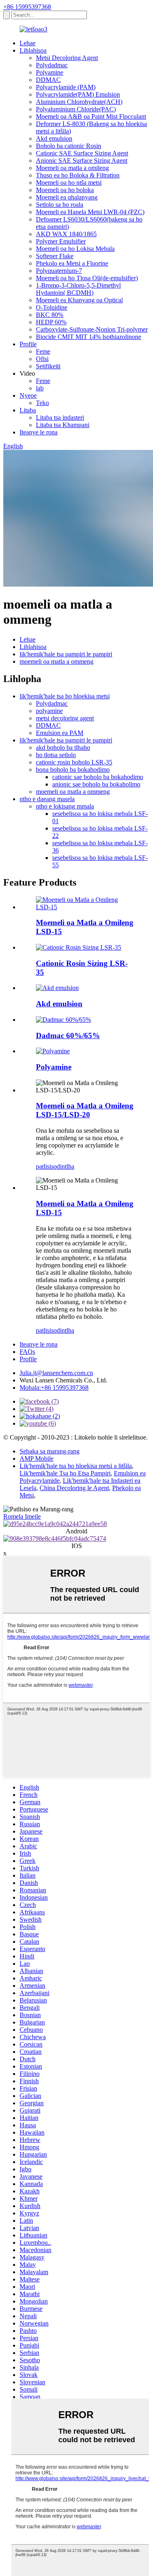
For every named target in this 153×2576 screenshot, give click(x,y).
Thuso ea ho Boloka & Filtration (78, 175)
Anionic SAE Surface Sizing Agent (82, 161)
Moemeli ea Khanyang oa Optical (79, 300)
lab (40, 388)
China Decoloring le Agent (74, 1488)
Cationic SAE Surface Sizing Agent (82, 153)
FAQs (27, 1352)
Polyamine (50, 72)
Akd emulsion (54, 138)
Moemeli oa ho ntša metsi (69, 183)
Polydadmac (52, 65)
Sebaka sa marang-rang (50, 1451)
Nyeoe (28, 395)
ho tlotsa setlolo (56, 755)
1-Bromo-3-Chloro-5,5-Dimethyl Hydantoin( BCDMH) (78, 289)
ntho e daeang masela (47, 799)
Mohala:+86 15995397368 (54, 1388)
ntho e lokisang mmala (65, 806)
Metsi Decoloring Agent (67, 58)
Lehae (28, 43)
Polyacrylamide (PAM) (66, 87)
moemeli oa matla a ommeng (57, 661)
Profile (28, 344)
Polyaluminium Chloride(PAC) (76, 109)
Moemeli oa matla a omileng (72, 168)
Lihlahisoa (33, 50)
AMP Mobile (37, 1459)
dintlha (65, 1166)
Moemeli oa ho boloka (65, 190)
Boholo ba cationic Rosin (69, 146)
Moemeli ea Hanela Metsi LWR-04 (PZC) (90, 212)
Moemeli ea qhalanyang (67, 197)
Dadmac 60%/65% (68, 1035)
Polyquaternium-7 (59, 271)
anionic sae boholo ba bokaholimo (96, 784)
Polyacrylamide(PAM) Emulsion (78, 94)
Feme (43, 351)
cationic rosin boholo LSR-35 (74, 762)
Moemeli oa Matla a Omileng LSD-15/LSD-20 (85, 1110)
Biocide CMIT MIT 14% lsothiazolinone (89, 337)
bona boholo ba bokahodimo (73, 770)
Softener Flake (55, 256)
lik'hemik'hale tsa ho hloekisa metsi (65, 696)
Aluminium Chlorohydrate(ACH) (79, 102)
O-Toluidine (52, 307)
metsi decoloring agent (65, 718)
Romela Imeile (22, 1516)
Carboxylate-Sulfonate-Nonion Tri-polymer (92, 329)
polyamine (49, 711)
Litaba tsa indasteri (60, 418)
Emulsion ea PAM (60, 733)
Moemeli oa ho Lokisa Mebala (75, 249)
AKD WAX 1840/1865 (66, 234)
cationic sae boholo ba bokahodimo (98, 777)
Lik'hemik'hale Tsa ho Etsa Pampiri (65, 1473)
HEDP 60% (51, 322)
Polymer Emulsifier (61, 241)
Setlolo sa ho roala (60, 205)
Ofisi (42, 359)
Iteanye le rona (39, 432)
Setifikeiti (48, 366)
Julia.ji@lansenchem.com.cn (56, 1373)
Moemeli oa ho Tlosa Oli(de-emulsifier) (87, 278)
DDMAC (48, 80)
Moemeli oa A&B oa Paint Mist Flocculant (91, 116)
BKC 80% (50, 315)
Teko (42, 403)
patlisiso (46, 1166)
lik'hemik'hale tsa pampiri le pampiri (66, 654)
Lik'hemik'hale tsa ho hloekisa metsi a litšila (76, 1466)
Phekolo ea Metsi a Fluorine (72, 263)
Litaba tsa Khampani (63, 425)
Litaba (28, 410)
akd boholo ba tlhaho (63, 748)
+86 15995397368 (27, 7)
